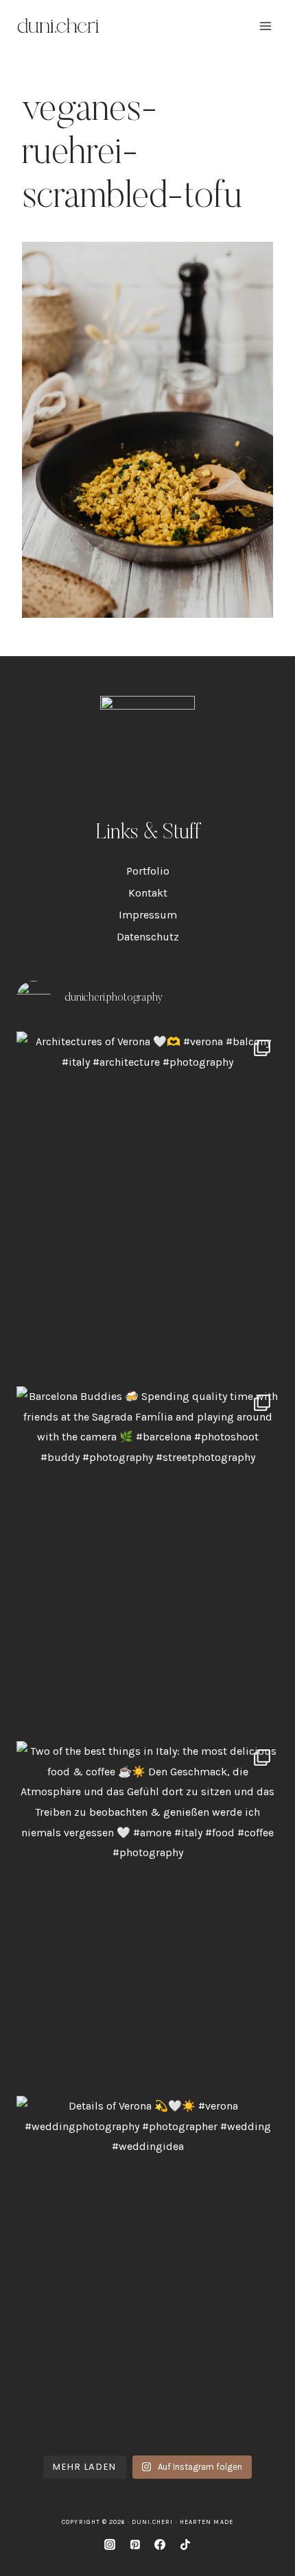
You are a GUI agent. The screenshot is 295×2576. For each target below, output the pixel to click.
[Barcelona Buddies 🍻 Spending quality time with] (147, 1560)
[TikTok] (185, 2544)
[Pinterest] (135, 2544)
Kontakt (148, 893)
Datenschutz (148, 937)
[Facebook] (160, 2544)
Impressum (148, 915)
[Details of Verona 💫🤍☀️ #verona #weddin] (147, 2270)
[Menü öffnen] (265, 26)
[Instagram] (110, 2544)
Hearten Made (206, 2522)
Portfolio (148, 871)
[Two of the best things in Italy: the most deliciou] (147, 1915)
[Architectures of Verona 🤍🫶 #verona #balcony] (147, 1205)
